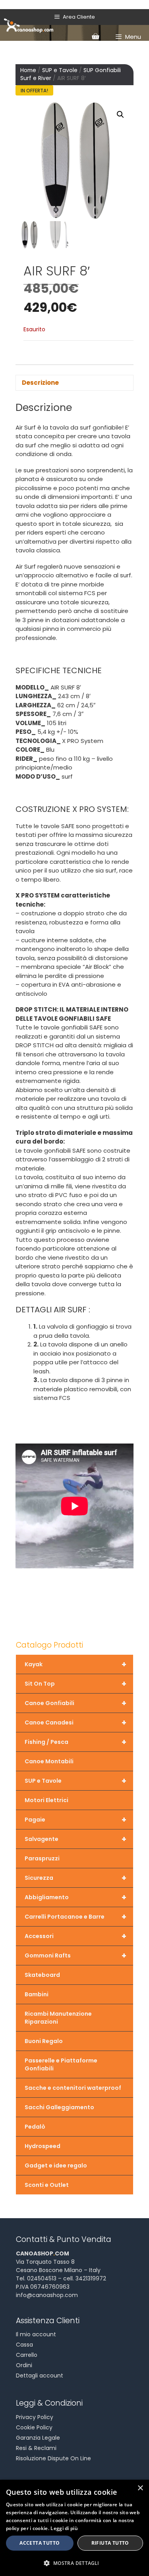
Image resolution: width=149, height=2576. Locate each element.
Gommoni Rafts (75, 1955)
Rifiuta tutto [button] (110, 2543)
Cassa (24, 2345)
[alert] (74, 2528)
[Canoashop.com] (29, 25)
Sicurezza (75, 1878)
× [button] (140, 2488)
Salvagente (75, 1839)
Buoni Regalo (44, 2041)
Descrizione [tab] (40, 383)
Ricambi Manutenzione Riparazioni (58, 2018)
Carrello (27, 2355)
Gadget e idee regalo (56, 2165)
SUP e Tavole (60, 70)
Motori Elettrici (46, 1800)
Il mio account (36, 2334)
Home (28, 70)
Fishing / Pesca (75, 1742)
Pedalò (35, 2127)
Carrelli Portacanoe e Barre (75, 1917)
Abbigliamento (75, 1897)
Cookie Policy (34, 2427)
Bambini (37, 1994)
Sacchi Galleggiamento (59, 2107)
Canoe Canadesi (75, 1722)
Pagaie (75, 1820)
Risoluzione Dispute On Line (53, 2458)
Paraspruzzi (42, 1858)
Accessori (75, 1936)
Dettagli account (40, 2375)
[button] (120, 115)
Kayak (75, 1664)
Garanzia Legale (38, 2438)
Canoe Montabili (49, 1761)
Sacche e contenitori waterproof (73, 2088)
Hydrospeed (43, 2146)
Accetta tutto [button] (40, 2543)
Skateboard (42, 1975)
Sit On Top (75, 1684)
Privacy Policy (35, 2417)
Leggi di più (64, 2528)
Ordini (24, 2365)
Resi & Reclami (36, 2448)
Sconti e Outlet (47, 2185)
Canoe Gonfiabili (75, 1703)
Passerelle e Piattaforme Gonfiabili (61, 2064)
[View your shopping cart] (95, 37)
